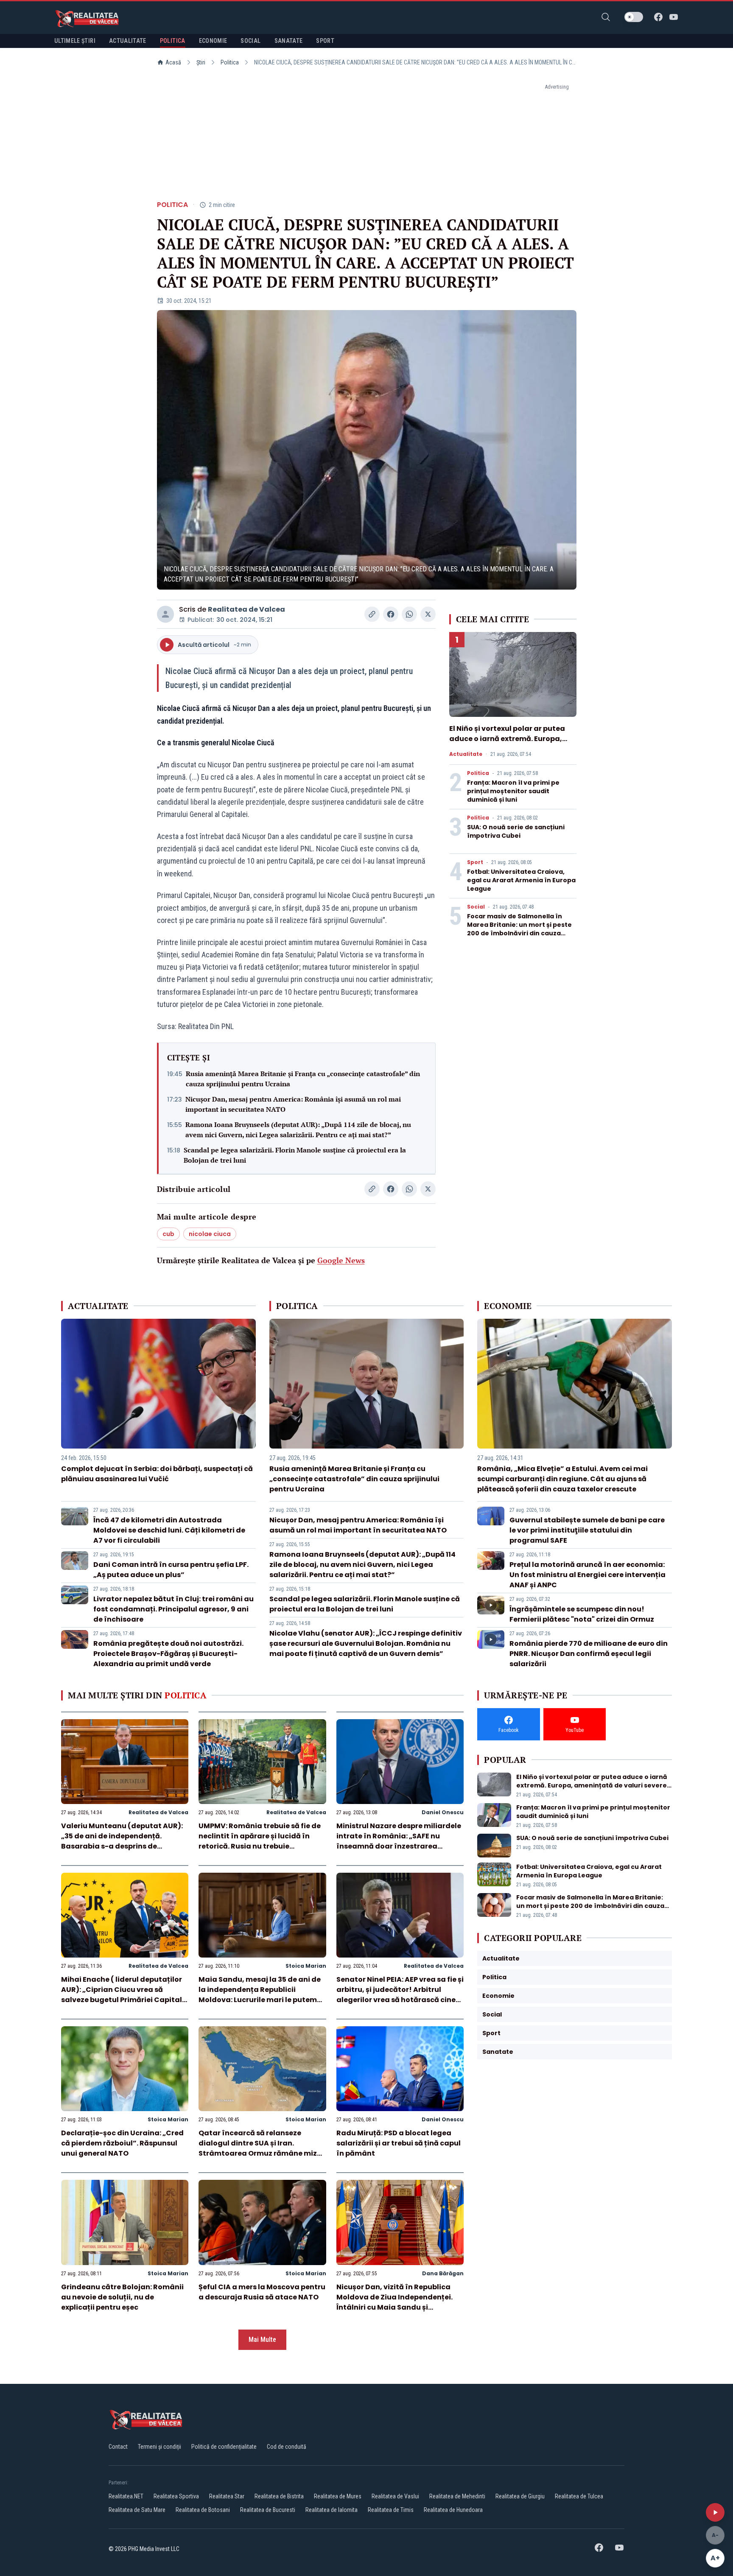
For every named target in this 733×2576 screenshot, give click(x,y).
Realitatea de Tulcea (579, 2496)
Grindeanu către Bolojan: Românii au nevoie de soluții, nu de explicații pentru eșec (122, 2297)
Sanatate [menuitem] (289, 41)
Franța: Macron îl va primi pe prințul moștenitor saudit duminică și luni (513, 791)
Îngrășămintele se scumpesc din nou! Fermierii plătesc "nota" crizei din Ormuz (582, 1614)
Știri (201, 62)
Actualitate (466, 754)
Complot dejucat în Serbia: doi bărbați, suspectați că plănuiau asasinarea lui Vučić (157, 1474)
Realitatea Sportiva (176, 2496)
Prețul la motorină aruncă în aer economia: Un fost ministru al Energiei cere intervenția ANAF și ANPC (588, 1575)
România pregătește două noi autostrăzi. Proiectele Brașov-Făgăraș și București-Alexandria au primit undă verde (168, 1654)
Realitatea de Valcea (246, 609)
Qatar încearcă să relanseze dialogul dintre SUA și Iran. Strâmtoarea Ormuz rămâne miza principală (260, 2148)
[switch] (634, 17)
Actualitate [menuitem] (128, 41)
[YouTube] (674, 17)
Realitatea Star (227, 2496)
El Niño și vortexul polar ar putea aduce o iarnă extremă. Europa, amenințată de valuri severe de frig (513, 739)
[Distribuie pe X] (428, 614)
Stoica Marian (306, 1966)
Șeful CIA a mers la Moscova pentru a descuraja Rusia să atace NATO (262, 2292)
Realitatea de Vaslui (395, 2496)
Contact (118, 2447)
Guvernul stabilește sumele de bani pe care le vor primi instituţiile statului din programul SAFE (587, 1530)
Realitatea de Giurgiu (520, 2496)
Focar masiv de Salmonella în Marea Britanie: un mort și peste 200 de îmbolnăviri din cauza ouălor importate (519, 929)
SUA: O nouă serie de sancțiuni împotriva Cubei (516, 831)
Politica (230, 62)
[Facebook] (658, 17)
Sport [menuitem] (325, 41)
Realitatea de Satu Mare (137, 2510)
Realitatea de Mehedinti (457, 2496)
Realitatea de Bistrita (279, 2496)
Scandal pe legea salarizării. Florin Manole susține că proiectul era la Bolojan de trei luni (295, 1155)
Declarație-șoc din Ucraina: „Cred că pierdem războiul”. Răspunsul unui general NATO (122, 2143)
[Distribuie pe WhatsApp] (409, 614)
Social (476, 907)
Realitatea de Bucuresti (268, 2510)
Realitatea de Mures (338, 2496)
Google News (341, 1260)
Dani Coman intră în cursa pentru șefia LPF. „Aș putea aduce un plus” (171, 1570)
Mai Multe (262, 2340)
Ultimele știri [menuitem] (75, 41)
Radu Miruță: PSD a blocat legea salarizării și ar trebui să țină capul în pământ (399, 2143)
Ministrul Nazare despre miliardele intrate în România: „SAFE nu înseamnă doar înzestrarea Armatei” (399, 1841)
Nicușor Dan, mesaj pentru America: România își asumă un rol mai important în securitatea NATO (293, 1104)
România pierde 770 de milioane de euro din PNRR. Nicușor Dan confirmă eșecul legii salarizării (589, 1654)
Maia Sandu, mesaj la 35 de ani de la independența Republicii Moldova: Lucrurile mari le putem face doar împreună (260, 1995)
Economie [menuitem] (213, 41)
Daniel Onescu (443, 1812)
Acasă (173, 62)
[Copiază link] (372, 614)
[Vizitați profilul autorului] (165, 614)
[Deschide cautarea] (606, 17)
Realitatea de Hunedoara (453, 2510)
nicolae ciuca (210, 1234)
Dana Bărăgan (443, 2273)
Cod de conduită (287, 2447)
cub (168, 1234)
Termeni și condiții (159, 2447)
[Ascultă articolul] (715, 2512)
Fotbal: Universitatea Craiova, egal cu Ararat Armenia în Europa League (521, 880)
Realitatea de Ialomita (332, 2510)
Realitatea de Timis (391, 2510)
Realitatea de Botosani (203, 2510)
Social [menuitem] (250, 41)
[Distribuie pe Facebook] (391, 614)
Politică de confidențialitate (224, 2447)
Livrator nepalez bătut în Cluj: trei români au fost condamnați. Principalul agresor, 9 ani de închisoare (173, 1609)
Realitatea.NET (126, 2496)
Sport (475, 862)
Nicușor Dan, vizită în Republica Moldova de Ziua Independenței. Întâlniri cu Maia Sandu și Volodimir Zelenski (394, 2302)
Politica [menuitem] (173, 41)
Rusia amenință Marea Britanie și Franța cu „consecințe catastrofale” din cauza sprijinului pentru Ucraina (303, 1079)
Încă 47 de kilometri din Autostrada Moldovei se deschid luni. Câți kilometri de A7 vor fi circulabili (169, 1530)
